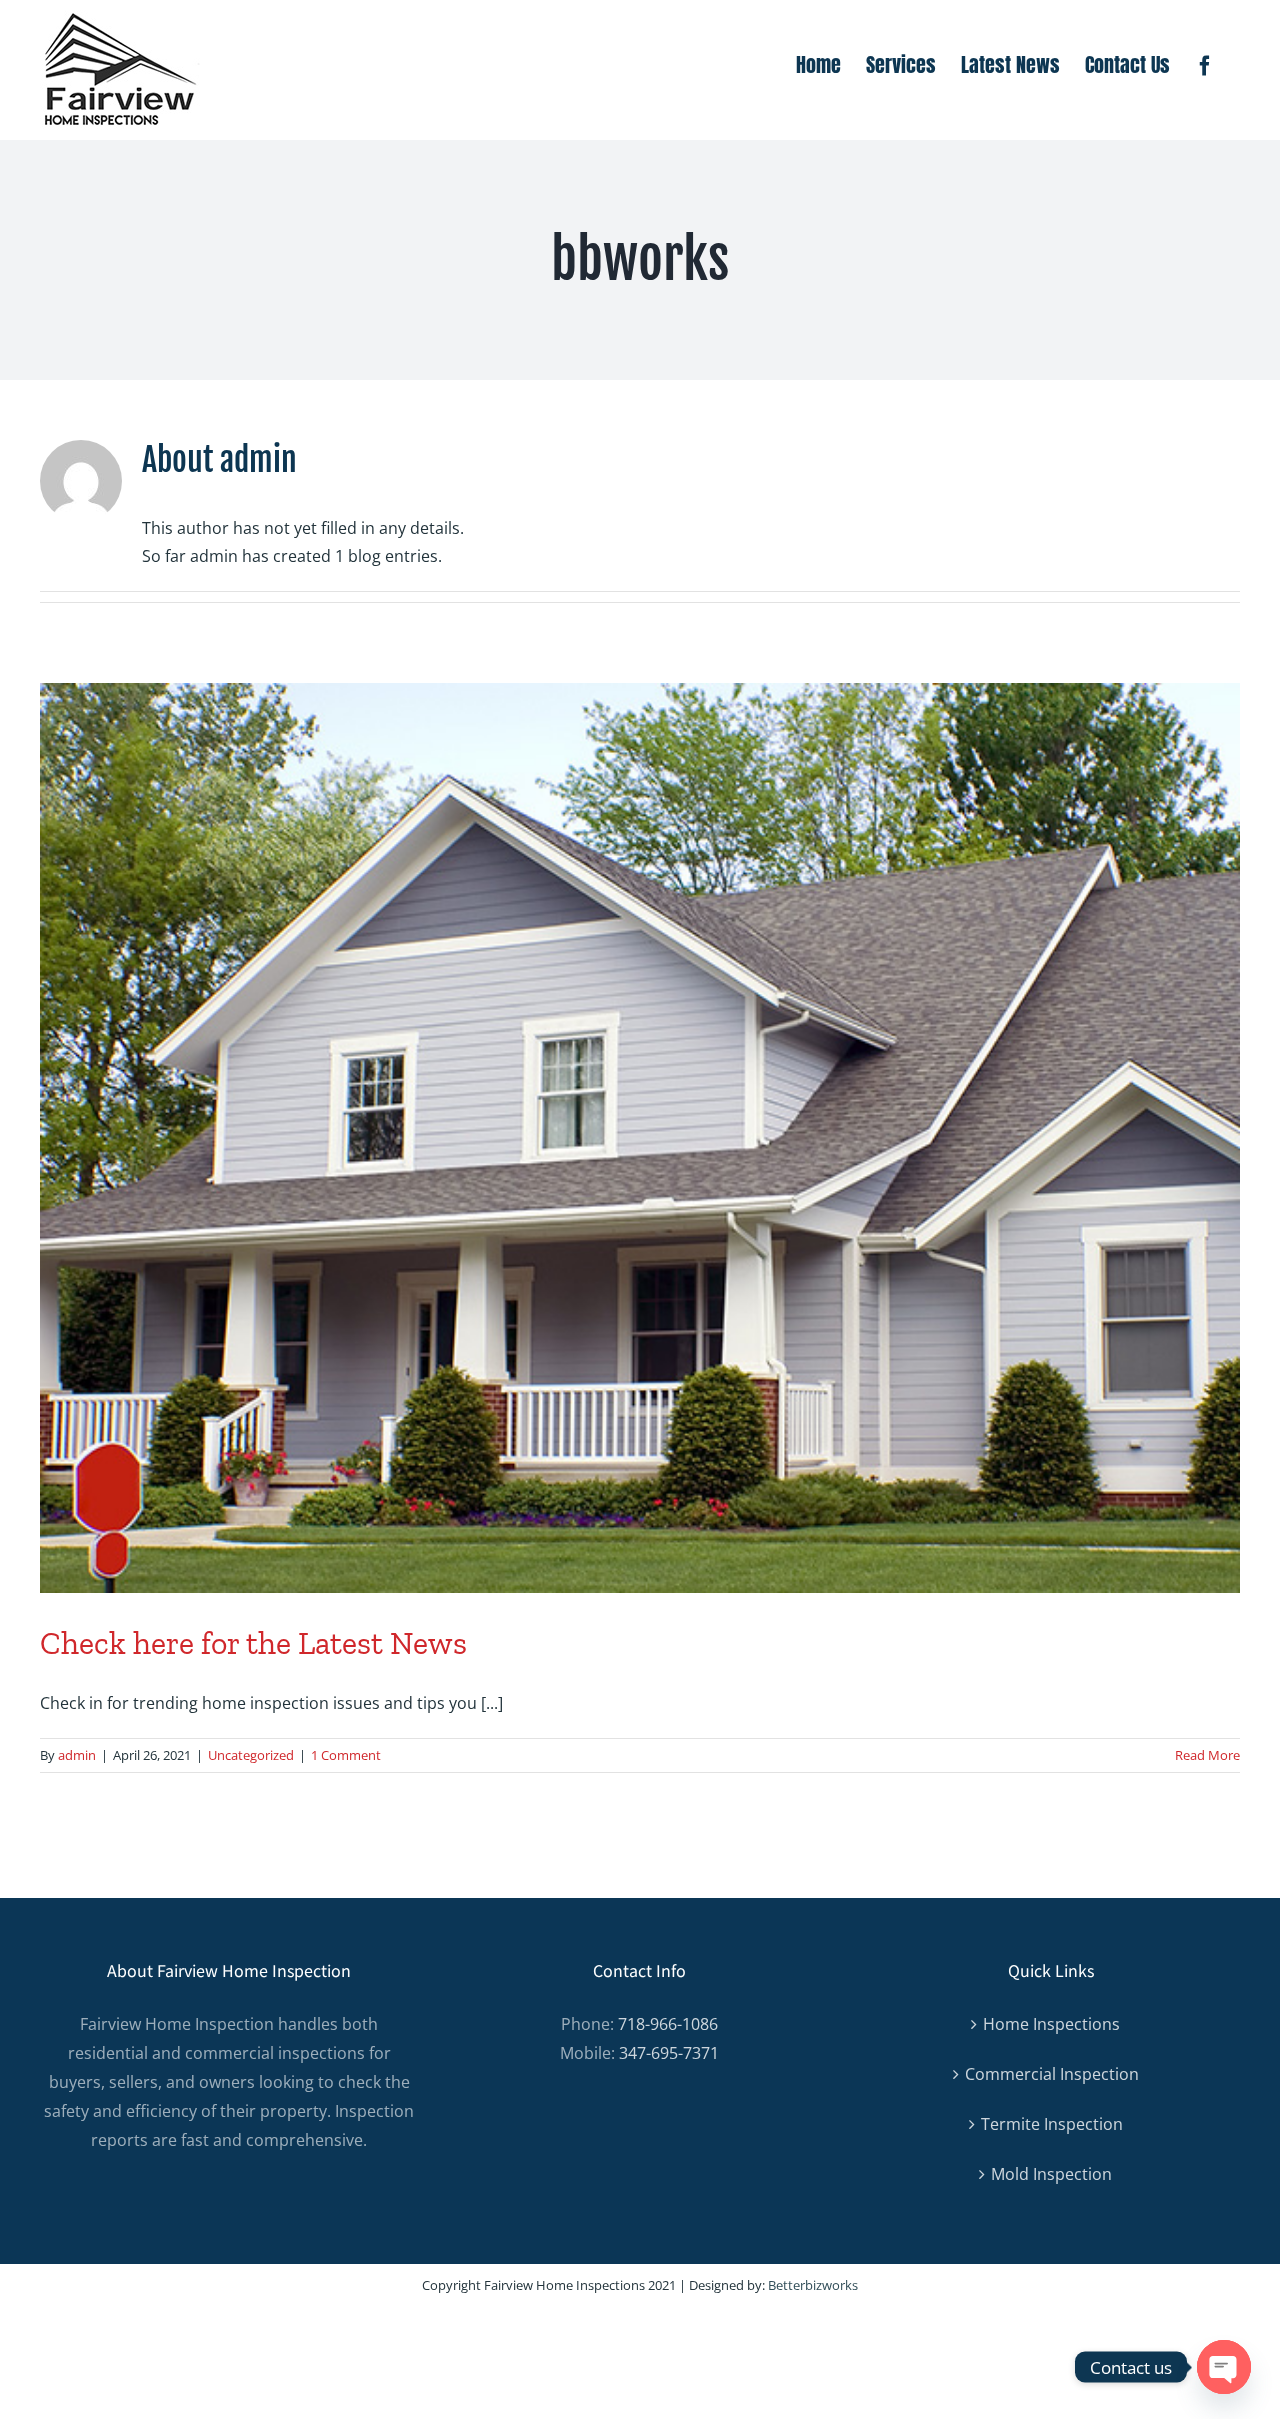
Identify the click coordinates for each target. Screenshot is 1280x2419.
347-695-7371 (669, 2053)
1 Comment (346, 1755)
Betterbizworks (813, 2285)
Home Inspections (1051, 2024)
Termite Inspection (1052, 2124)
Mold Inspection (1051, 2174)
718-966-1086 (668, 2024)
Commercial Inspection (1052, 2074)
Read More (1207, 1755)
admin (77, 1755)
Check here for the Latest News (253, 1643)
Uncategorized (251, 1755)
